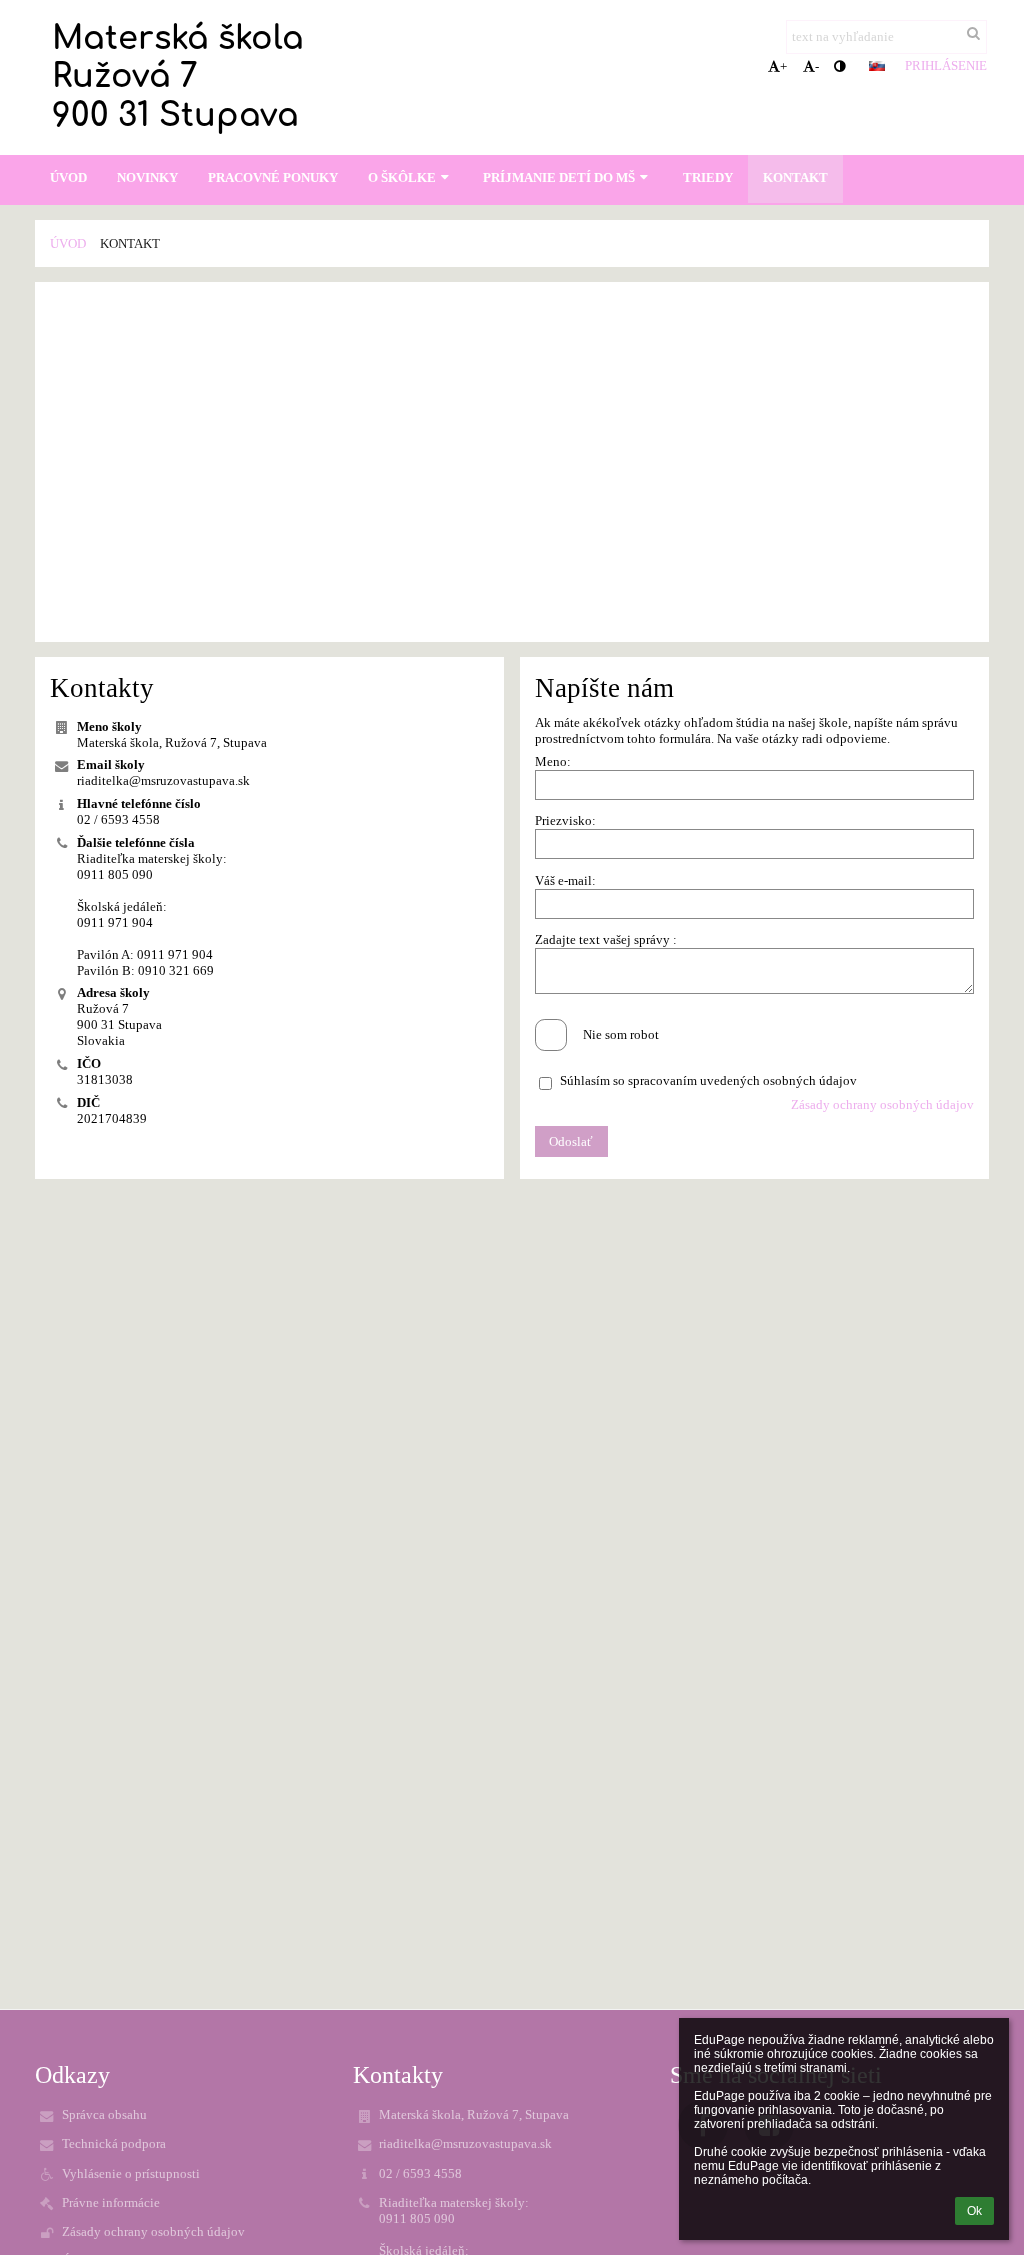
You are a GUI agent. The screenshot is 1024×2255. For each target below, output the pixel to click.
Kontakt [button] (795, 177)
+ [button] (783, 66)
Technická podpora (114, 2143)
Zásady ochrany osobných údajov (882, 1104)
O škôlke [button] (402, 177)
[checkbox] (551, 1035)
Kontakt (130, 243)
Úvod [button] (68, 177)
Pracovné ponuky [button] (273, 177)
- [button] (817, 66)
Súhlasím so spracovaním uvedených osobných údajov (708, 1080)
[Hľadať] (973, 34)
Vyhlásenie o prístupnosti (131, 2173)
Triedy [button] (708, 177)
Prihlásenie (946, 65)
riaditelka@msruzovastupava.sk (163, 780)
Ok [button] (974, 2211)
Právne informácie (111, 2202)
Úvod (68, 243)
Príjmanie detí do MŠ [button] (559, 177)
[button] (839, 67)
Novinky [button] (147, 177)
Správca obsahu (104, 2114)
